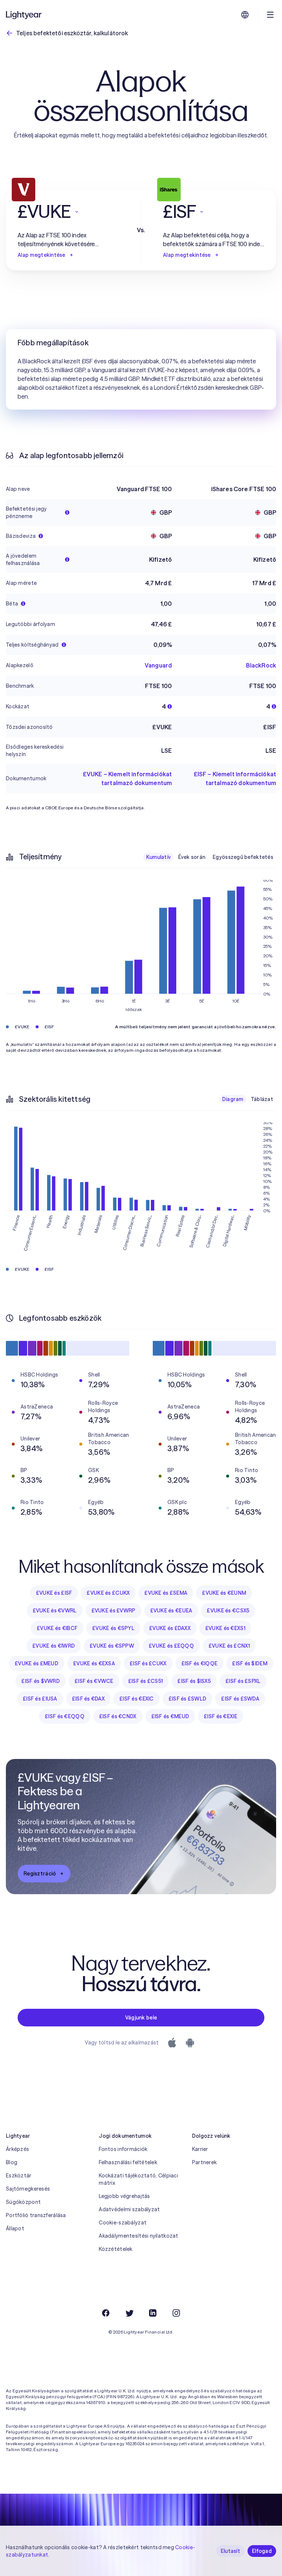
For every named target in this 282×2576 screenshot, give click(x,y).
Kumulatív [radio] (159, 857)
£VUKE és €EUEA (171, 1611)
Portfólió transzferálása (36, 2215)
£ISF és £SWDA (240, 1699)
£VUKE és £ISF (54, 1593)
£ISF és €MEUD (170, 1716)
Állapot (15, 2228)
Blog (12, 2162)
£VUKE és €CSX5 (228, 1611)
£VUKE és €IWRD (54, 1646)
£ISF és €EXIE (220, 1716)
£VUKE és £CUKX (108, 1593)
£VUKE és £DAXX (170, 1628)
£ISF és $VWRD (41, 1681)
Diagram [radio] (233, 1099)
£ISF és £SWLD (188, 1699)
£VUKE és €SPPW (112, 1646)
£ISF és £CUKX (148, 1663)
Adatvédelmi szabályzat (129, 2209)
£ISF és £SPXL (243, 1681)
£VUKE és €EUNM (224, 1593)
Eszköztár (19, 2176)
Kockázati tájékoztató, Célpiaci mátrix (138, 2179)
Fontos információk (123, 2149)
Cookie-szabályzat (123, 2223)
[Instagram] (176, 2313)
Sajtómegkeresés (28, 2189)
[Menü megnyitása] (270, 15)
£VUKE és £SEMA (166, 1593)
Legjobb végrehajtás (124, 2196)
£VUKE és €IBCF (57, 1628)
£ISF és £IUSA (40, 1699)
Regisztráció (40, 1874)
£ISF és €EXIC (137, 1699)
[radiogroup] (210, 857)
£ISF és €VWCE (94, 1681)
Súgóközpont (23, 2202)
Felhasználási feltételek (128, 2162)
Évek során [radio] (192, 857)
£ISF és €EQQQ (65, 1716)
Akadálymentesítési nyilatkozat (138, 2236)
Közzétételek (115, 2249)
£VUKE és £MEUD (37, 1663)
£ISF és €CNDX (118, 1716)
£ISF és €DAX (88, 1699)
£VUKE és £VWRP (113, 1611)
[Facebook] (106, 2313)
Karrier (200, 2149)
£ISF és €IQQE (200, 1663)
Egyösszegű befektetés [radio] (243, 857)
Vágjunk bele (141, 2018)
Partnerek (205, 2162)
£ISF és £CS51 (146, 1681)
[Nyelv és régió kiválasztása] (245, 15)
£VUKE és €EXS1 (225, 1628)
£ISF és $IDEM (250, 1663)
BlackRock (261, 665)
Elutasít (230, 2551)
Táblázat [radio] (262, 1099)
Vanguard (158, 665)
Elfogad (262, 2551)
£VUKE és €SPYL (113, 1628)
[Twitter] (129, 2313)
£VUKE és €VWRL (55, 1611)
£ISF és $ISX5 (194, 1681)
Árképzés (17, 2149)
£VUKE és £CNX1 (229, 1646)
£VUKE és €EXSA (94, 1663)
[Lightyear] (24, 15)
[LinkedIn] (153, 2313)
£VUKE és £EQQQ (171, 1646)
